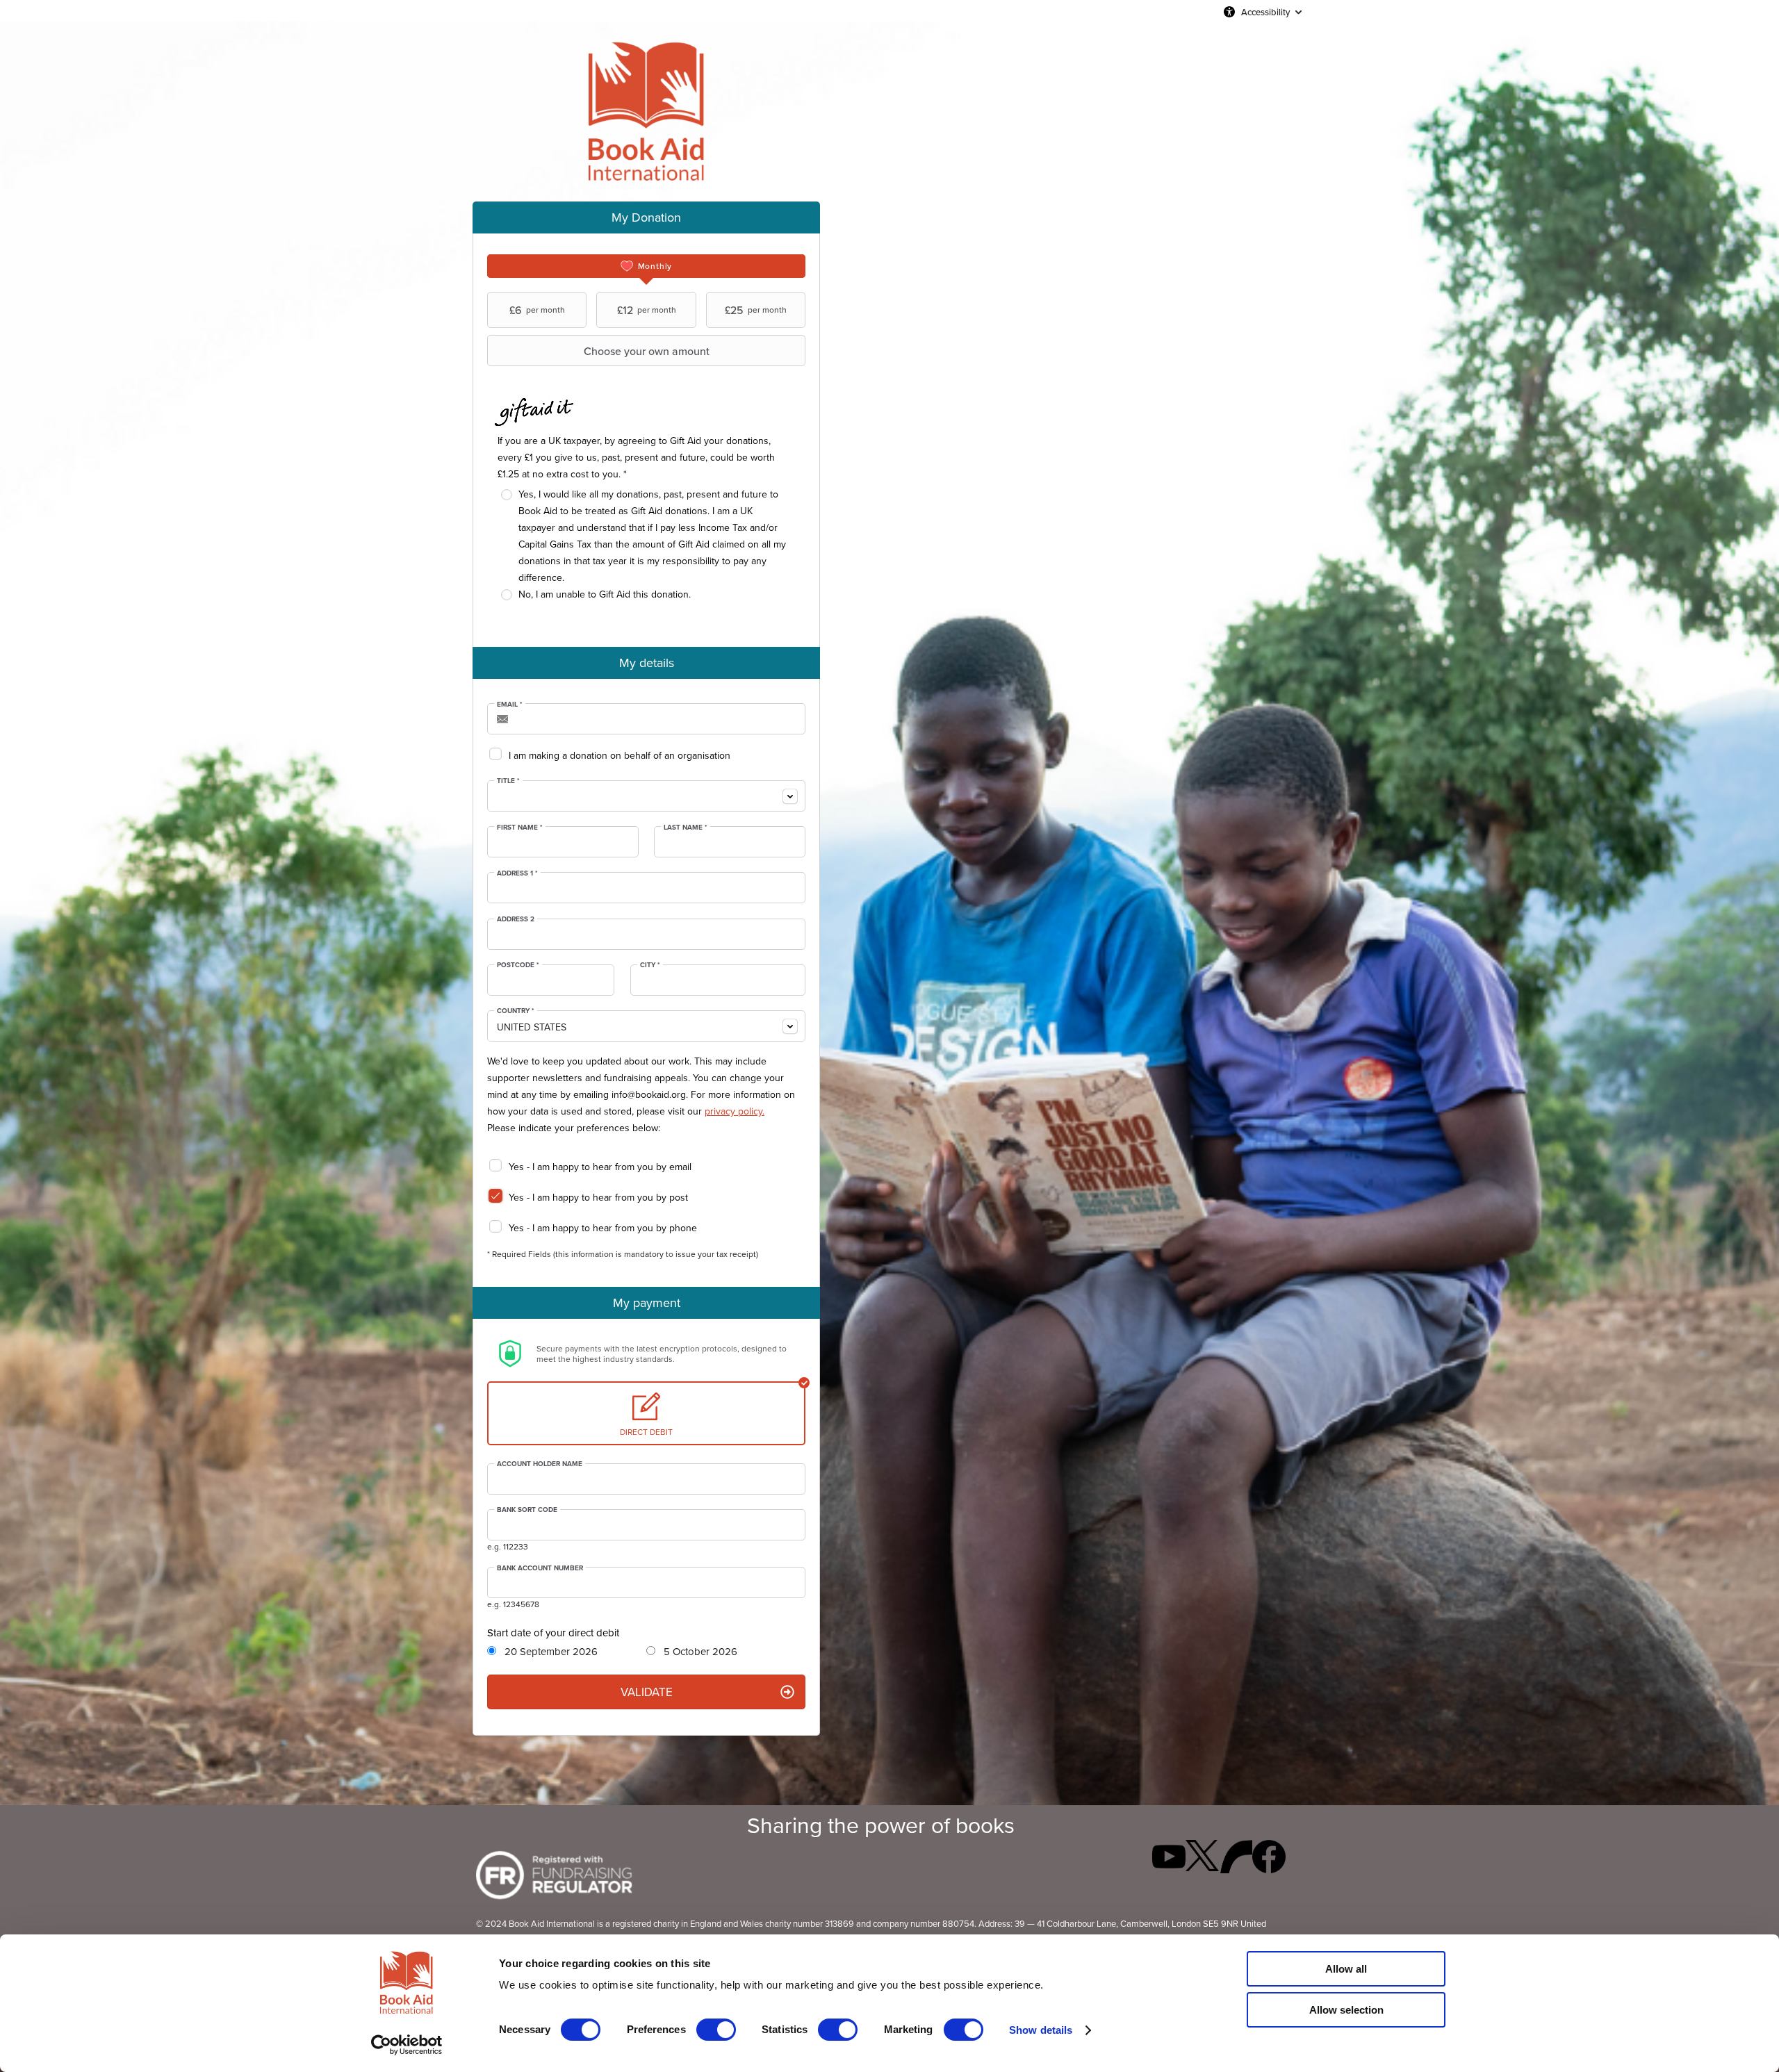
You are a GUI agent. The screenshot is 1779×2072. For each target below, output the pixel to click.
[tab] (646, 266)
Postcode (518, 965)
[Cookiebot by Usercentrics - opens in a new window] (407, 2045)
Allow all (1346, 1969)
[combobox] (646, 796)
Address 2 (516, 919)
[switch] (716, 2030)
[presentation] (646, 266)
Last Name (686, 828)
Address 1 (517, 873)
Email (510, 705)
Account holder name (540, 1464)
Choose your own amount (647, 351)
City (650, 965)
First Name (520, 828)
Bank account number (540, 1568)
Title (508, 781)
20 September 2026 (550, 1652)
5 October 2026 (699, 1652)
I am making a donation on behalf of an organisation (620, 755)
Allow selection (1346, 2010)
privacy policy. (735, 1111)
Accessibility (1265, 12)
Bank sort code (527, 1510)
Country (516, 1011)
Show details (1041, 2030)
